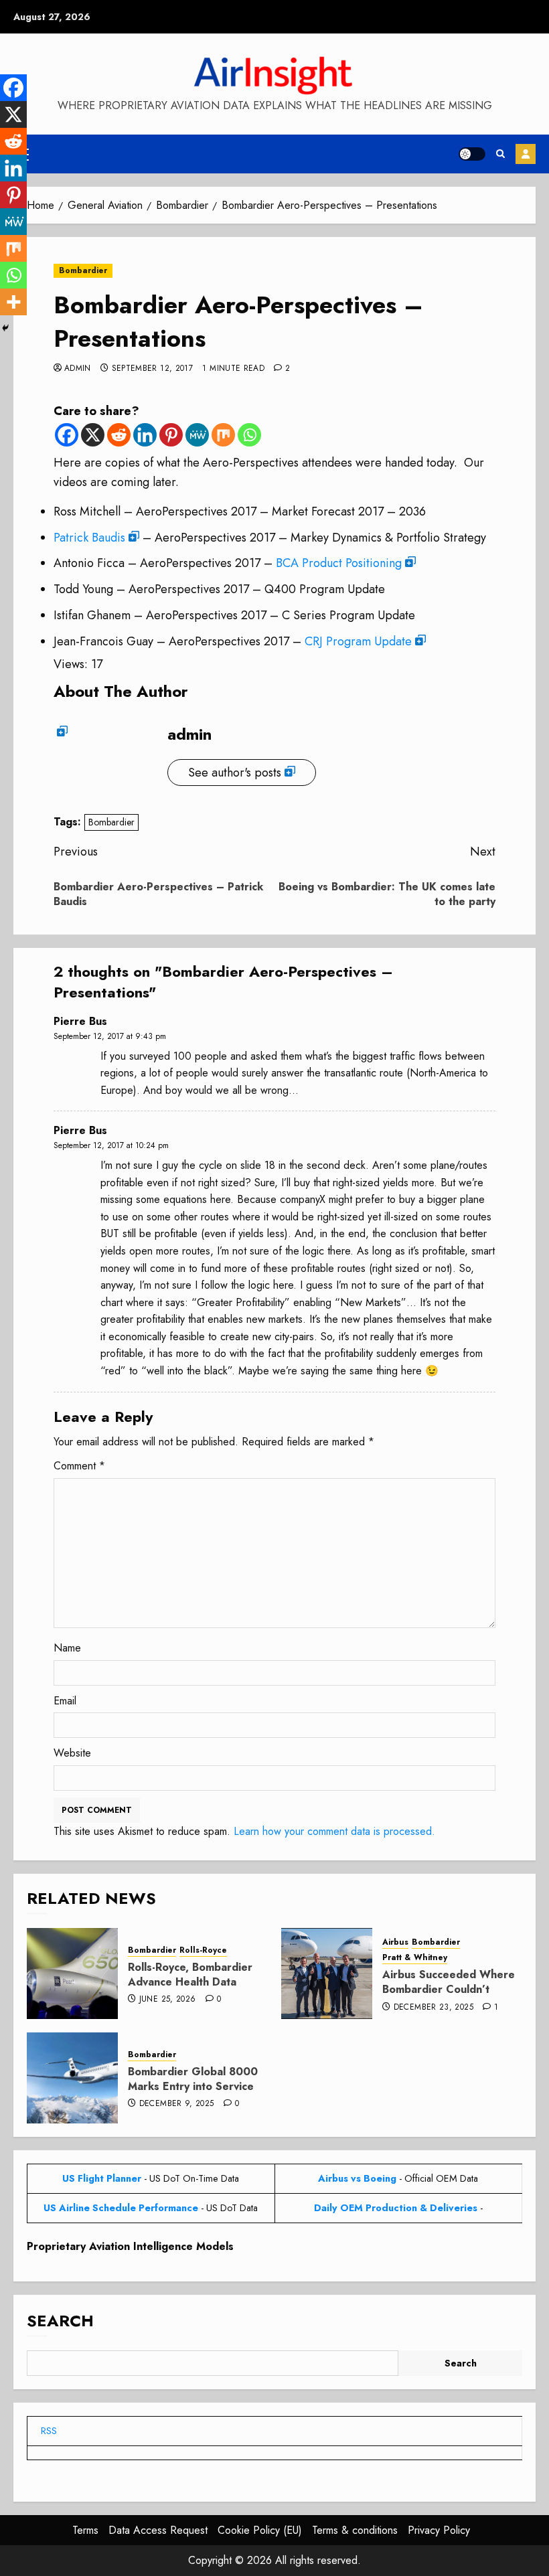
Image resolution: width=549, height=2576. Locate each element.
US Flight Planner (102, 2178)
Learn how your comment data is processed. (334, 1831)
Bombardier (83, 270)
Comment (79, 1466)
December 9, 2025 (177, 2104)
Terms (85, 2530)
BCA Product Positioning (339, 563)
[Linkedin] (145, 435)
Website (72, 1753)
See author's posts (235, 773)
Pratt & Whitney (415, 1958)
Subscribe (526, 154)
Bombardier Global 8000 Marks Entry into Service (193, 2079)
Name (67, 1648)
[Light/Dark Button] (472, 154)
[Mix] (223, 435)
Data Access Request (158, 2530)
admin (78, 369)
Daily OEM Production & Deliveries (396, 2208)
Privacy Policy (439, 2530)
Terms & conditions (355, 2530)
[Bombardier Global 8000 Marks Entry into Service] (72, 2078)
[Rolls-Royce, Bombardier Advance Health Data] (72, 1974)
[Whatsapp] (249, 435)
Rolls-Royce (203, 1950)
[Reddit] (119, 435)
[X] (93, 435)
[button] (500, 154)
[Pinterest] (171, 435)
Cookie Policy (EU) (260, 2530)
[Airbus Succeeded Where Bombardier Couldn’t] (327, 1974)
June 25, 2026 (168, 2000)
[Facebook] (67, 435)
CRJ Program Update (358, 641)
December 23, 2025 (434, 2008)
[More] (13, 302)
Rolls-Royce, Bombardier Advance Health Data (190, 1975)
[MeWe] (197, 435)
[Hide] (5, 328)
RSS (49, 2431)
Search (60, 2321)
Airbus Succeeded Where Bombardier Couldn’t (449, 1982)
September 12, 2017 (152, 369)
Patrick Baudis (89, 538)
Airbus (395, 1942)
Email (65, 1701)
